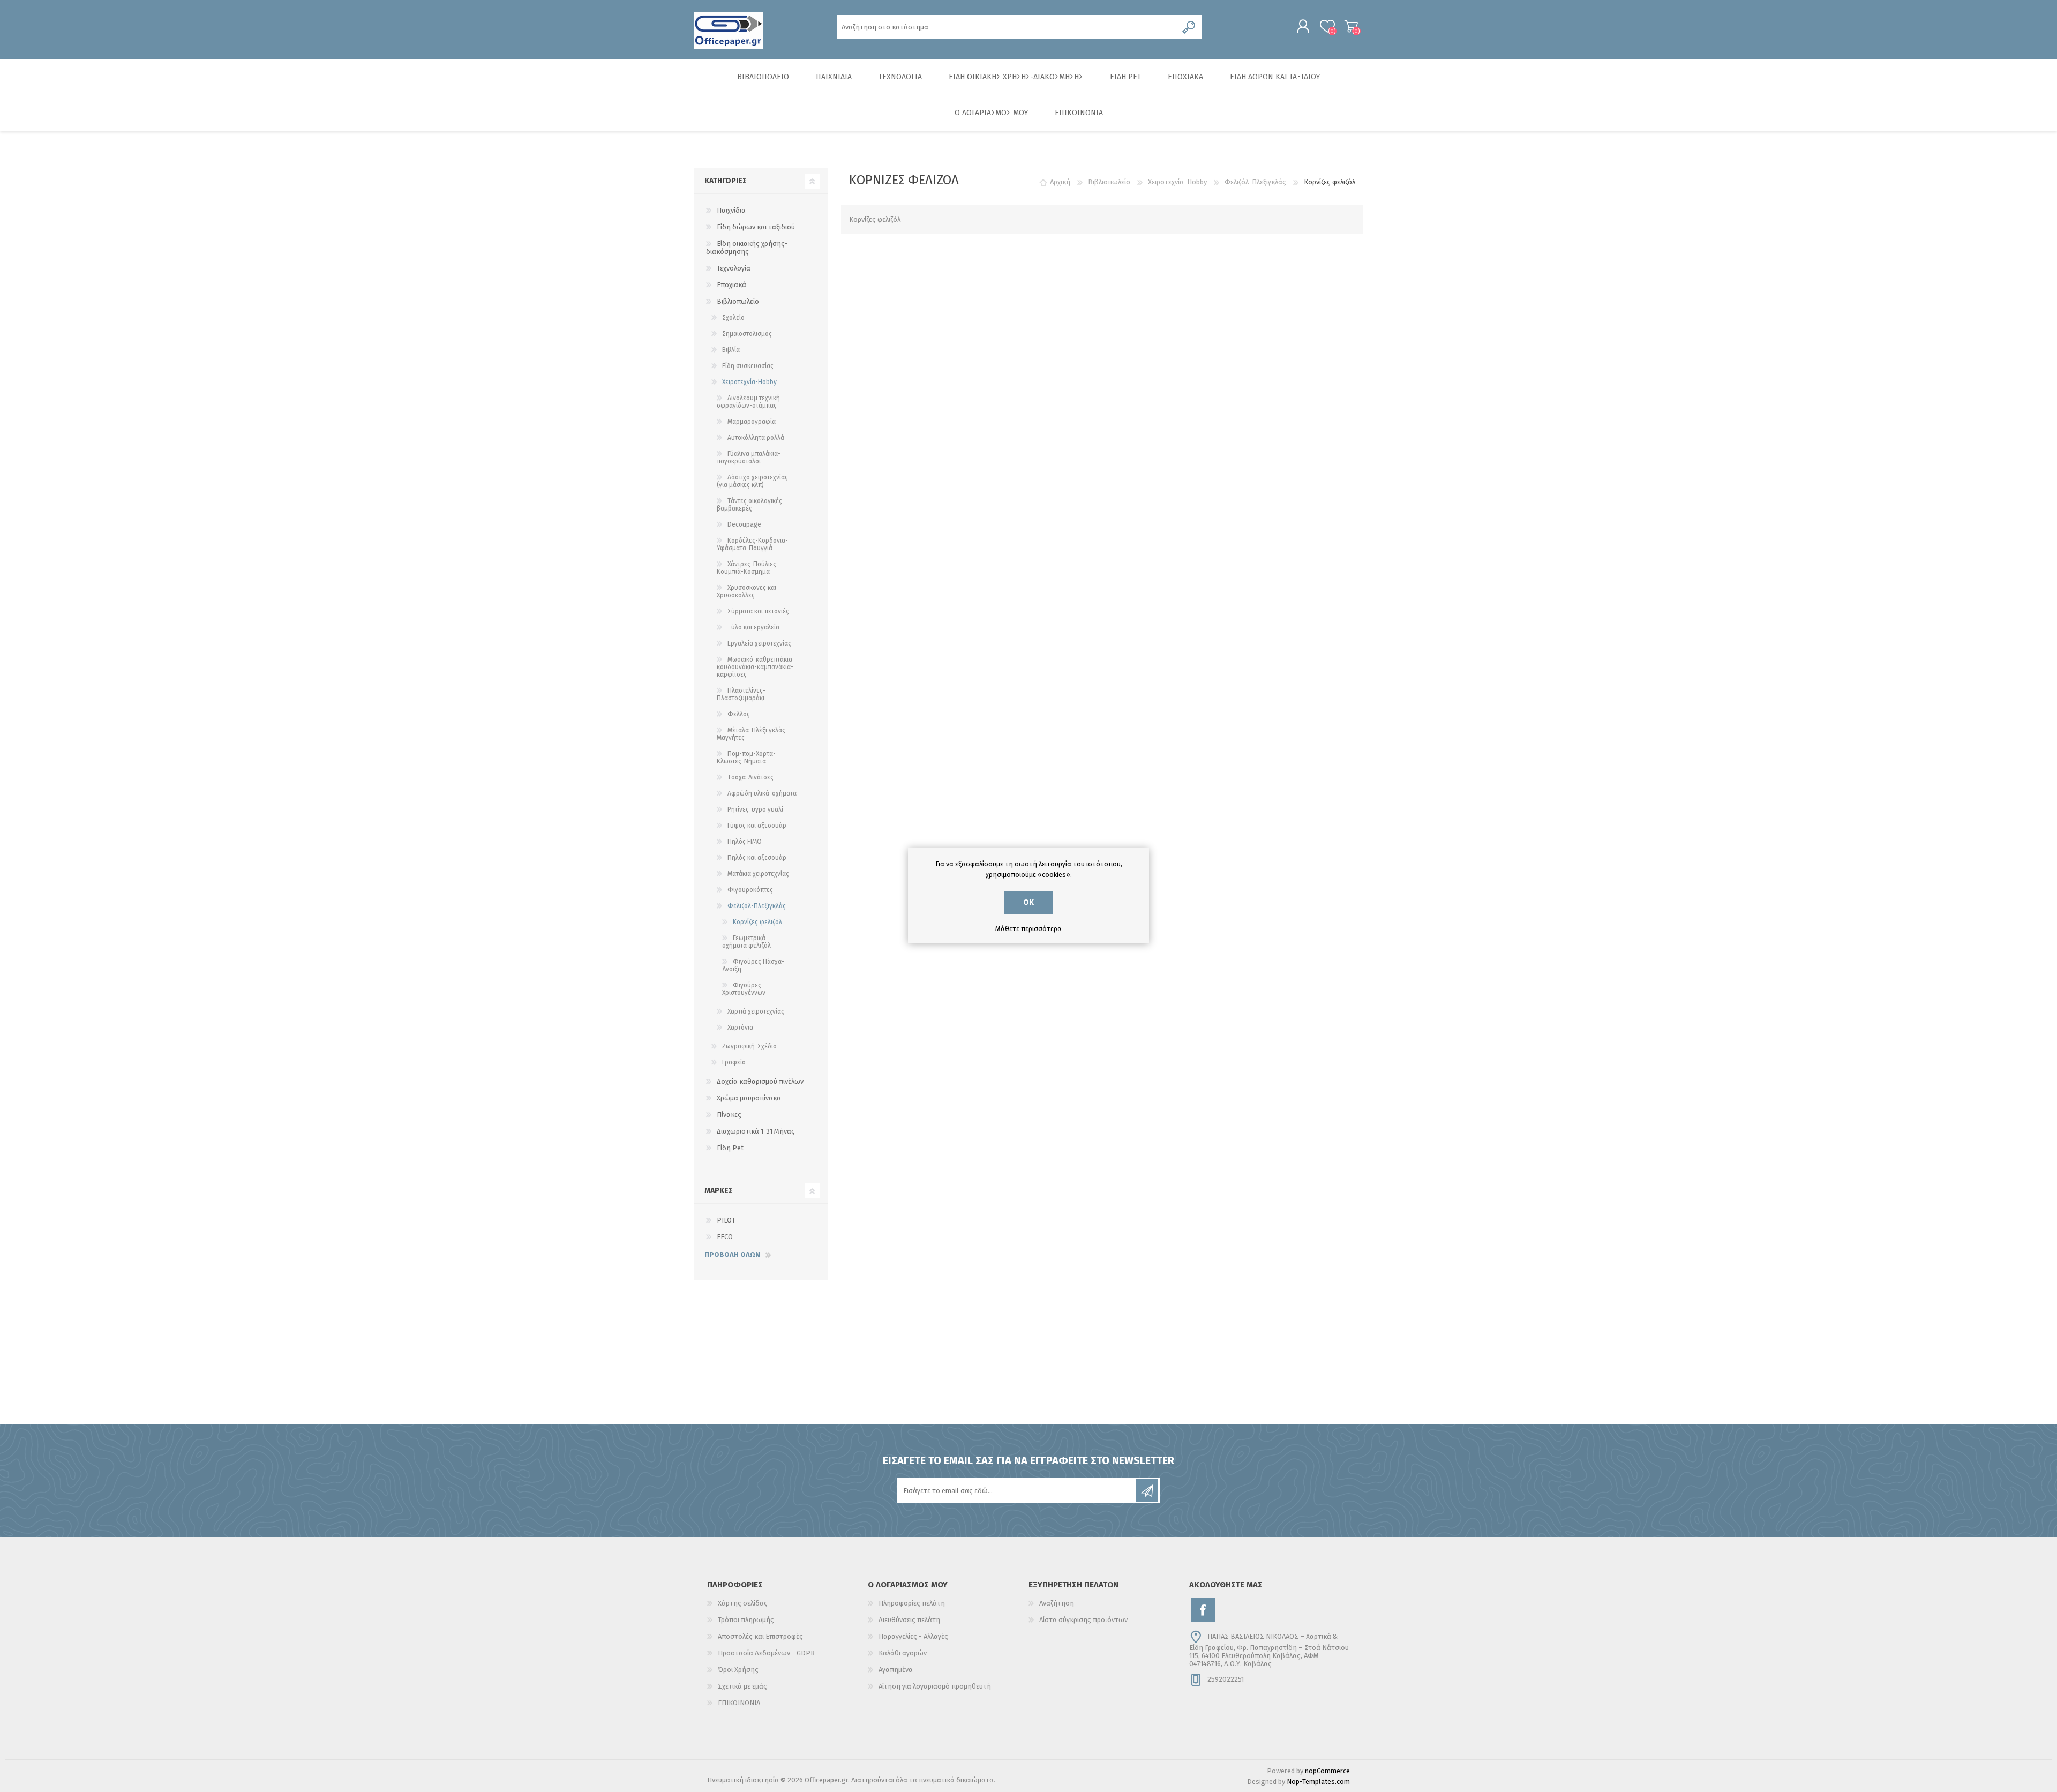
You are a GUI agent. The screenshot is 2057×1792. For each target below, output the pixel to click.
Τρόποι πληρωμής (746, 1620)
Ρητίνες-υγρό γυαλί (755, 809)
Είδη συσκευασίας (748, 366)
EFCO (725, 1237)
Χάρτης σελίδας (743, 1603)
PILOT (726, 1220)
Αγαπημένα (896, 1670)
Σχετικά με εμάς (742, 1686)
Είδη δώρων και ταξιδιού (756, 227)
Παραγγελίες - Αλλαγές (913, 1636)
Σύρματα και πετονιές (758, 611)
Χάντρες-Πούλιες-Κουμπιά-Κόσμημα (748, 568)
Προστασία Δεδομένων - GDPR (766, 1653)
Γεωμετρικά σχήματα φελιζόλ (746, 942)
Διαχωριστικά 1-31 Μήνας (756, 1131)
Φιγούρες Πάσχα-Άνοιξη (753, 965)
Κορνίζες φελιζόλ (757, 922)
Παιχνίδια (731, 210)
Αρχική (1060, 182)
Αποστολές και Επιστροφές (760, 1636)
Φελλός (739, 714)
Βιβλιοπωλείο (738, 301)
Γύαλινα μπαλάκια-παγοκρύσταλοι (749, 458)
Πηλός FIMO (745, 842)
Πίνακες (729, 1115)
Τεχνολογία (734, 268)
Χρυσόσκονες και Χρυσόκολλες (746, 591)
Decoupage (744, 524)
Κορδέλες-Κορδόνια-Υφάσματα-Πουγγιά (752, 544)
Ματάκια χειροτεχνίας (758, 874)
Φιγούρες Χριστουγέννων (744, 989)
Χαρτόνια (740, 1028)
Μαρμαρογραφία (752, 422)
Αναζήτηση (1057, 1603)
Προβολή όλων (732, 1254)
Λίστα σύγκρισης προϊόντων (1083, 1620)
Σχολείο (733, 318)
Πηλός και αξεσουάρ (757, 858)
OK (1028, 902)
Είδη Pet (730, 1148)
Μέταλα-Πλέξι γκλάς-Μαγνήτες (752, 734)
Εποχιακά (731, 285)
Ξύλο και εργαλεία (753, 627)
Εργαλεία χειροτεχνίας (759, 643)
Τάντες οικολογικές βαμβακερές (749, 505)
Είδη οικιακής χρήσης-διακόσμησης (747, 248)
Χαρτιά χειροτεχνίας (756, 1011)
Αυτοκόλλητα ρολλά (756, 438)
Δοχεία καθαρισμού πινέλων (760, 1081)
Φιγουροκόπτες (750, 890)
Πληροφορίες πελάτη (912, 1603)
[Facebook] (1203, 1610)
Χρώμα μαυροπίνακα (749, 1098)
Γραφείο (734, 1062)
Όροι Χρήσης (738, 1670)
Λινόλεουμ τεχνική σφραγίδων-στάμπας (748, 402)
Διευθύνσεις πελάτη (909, 1620)
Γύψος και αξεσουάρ (757, 826)
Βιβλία (731, 350)
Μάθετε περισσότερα (1028, 929)
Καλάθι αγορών (1351, 26)
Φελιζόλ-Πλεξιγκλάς (757, 906)
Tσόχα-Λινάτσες (750, 777)
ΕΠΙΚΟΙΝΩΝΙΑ (739, 1703)
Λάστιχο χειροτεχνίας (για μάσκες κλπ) (752, 481)
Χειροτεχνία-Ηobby (749, 382)
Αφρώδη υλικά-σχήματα (762, 793)
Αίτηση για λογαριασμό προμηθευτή (935, 1686)
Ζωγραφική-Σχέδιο (749, 1046)
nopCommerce (1327, 1771)
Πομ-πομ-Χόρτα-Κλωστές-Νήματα (746, 758)
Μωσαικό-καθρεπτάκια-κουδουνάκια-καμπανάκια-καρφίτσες (756, 667)
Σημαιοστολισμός (747, 334)
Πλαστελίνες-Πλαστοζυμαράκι (741, 694)
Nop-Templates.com (1318, 1782)
